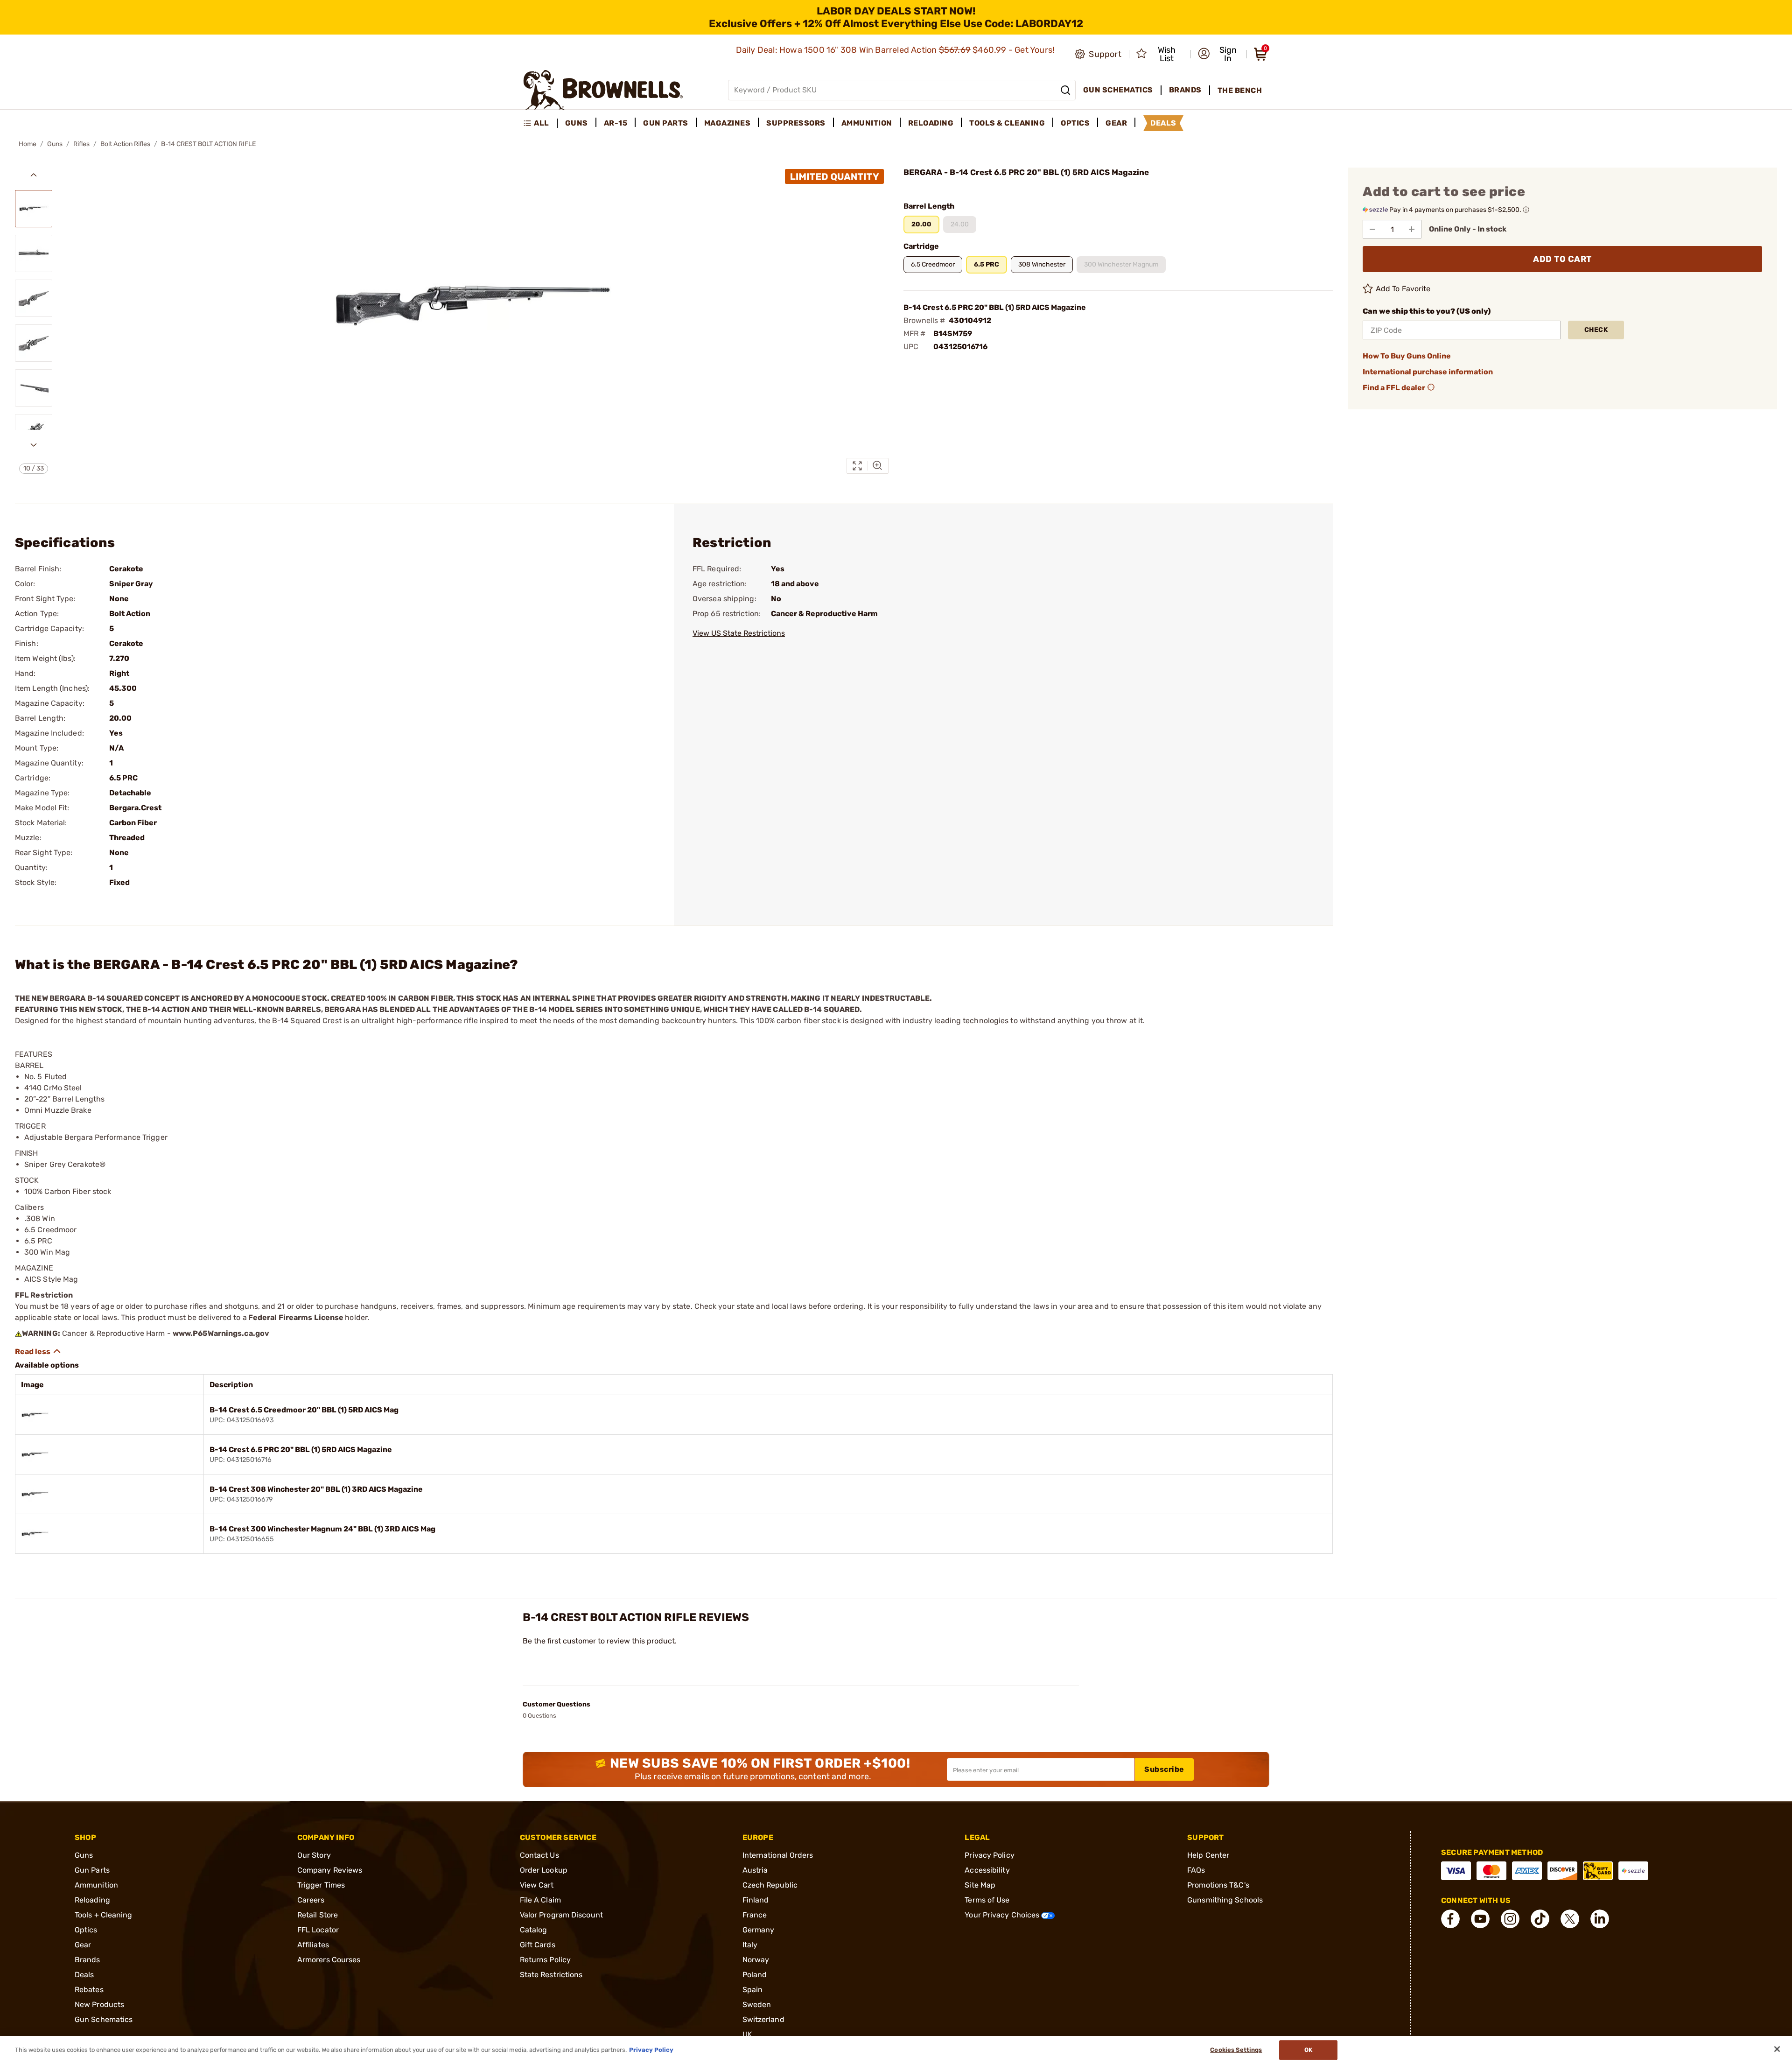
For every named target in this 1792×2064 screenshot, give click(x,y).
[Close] (1777, 2049)
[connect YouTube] (1480, 1919)
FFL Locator (318, 1930)
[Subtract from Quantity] (1372, 229)
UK (747, 2034)
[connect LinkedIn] (1600, 1919)
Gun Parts (92, 1870)
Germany (759, 1930)
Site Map (980, 1885)
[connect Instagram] (1510, 1919)
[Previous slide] (34, 175)
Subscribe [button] (1164, 1769)
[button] (1219, 54)
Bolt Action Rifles (125, 144)
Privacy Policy (989, 1855)
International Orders (778, 1855)
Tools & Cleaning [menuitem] (1007, 123)
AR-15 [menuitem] (616, 123)
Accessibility (987, 1870)
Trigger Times (321, 1885)
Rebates (89, 1990)
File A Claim (540, 1900)
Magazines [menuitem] (728, 123)
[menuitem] (540, 123)
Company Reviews (330, 1870)
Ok (1308, 2050)
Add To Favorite (1403, 289)
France (755, 1915)
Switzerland (763, 2019)
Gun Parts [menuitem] (666, 123)
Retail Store (318, 1915)
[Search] (1065, 90)
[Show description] (38, 1351)
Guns (55, 144)
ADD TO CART (1562, 259)
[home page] (603, 90)
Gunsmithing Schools (1225, 1900)
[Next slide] (34, 445)
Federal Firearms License (296, 1317)
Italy (750, 1945)
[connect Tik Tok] (1540, 1919)
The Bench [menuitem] (1240, 90)
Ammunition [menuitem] (867, 123)
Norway (756, 1960)
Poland (755, 1975)
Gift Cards (538, 1945)
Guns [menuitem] (577, 123)
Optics (86, 1930)
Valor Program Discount (561, 1915)
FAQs (1196, 1870)
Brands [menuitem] (1185, 90)
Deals (84, 1975)
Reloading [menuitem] (931, 123)
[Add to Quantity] (1412, 229)
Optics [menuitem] (1075, 123)
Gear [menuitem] (1116, 123)
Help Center (1208, 1855)
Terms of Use (987, 1900)
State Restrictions (551, 1975)
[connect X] (1570, 1919)
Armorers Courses (329, 1960)
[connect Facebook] (1450, 1919)
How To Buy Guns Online (1407, 356)
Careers (311, 1900)
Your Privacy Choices (1003, 1915)
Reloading (92, 1900)
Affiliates (313, 1945)
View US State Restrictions (739, 633)
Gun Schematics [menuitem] (1118, 90)
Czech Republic (770, 1885)
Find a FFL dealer (1394, 388)
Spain (753, 1990)
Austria (755, 1870)
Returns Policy (545, 1960)
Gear (83, 1945)
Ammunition (96, 1885)
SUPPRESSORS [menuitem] (796, 123)
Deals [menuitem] (1163, 123)
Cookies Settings (1236, 2050)
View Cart (537, 1885)
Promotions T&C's (1218, 1885)
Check (1596, 330)
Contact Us (539, 1855)
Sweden (757, 2004)
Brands (87, 1960)
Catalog (534, 1930)
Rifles (81, 144)
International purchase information (1428, 372)
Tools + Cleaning (104, 1915)
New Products (99, 2004)
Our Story (314, 1855)
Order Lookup (544, 1870)
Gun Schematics (104, 2019)
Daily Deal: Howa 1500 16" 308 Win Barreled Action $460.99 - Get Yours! (896, 50)
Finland (756, 1900)
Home (28, 144)
